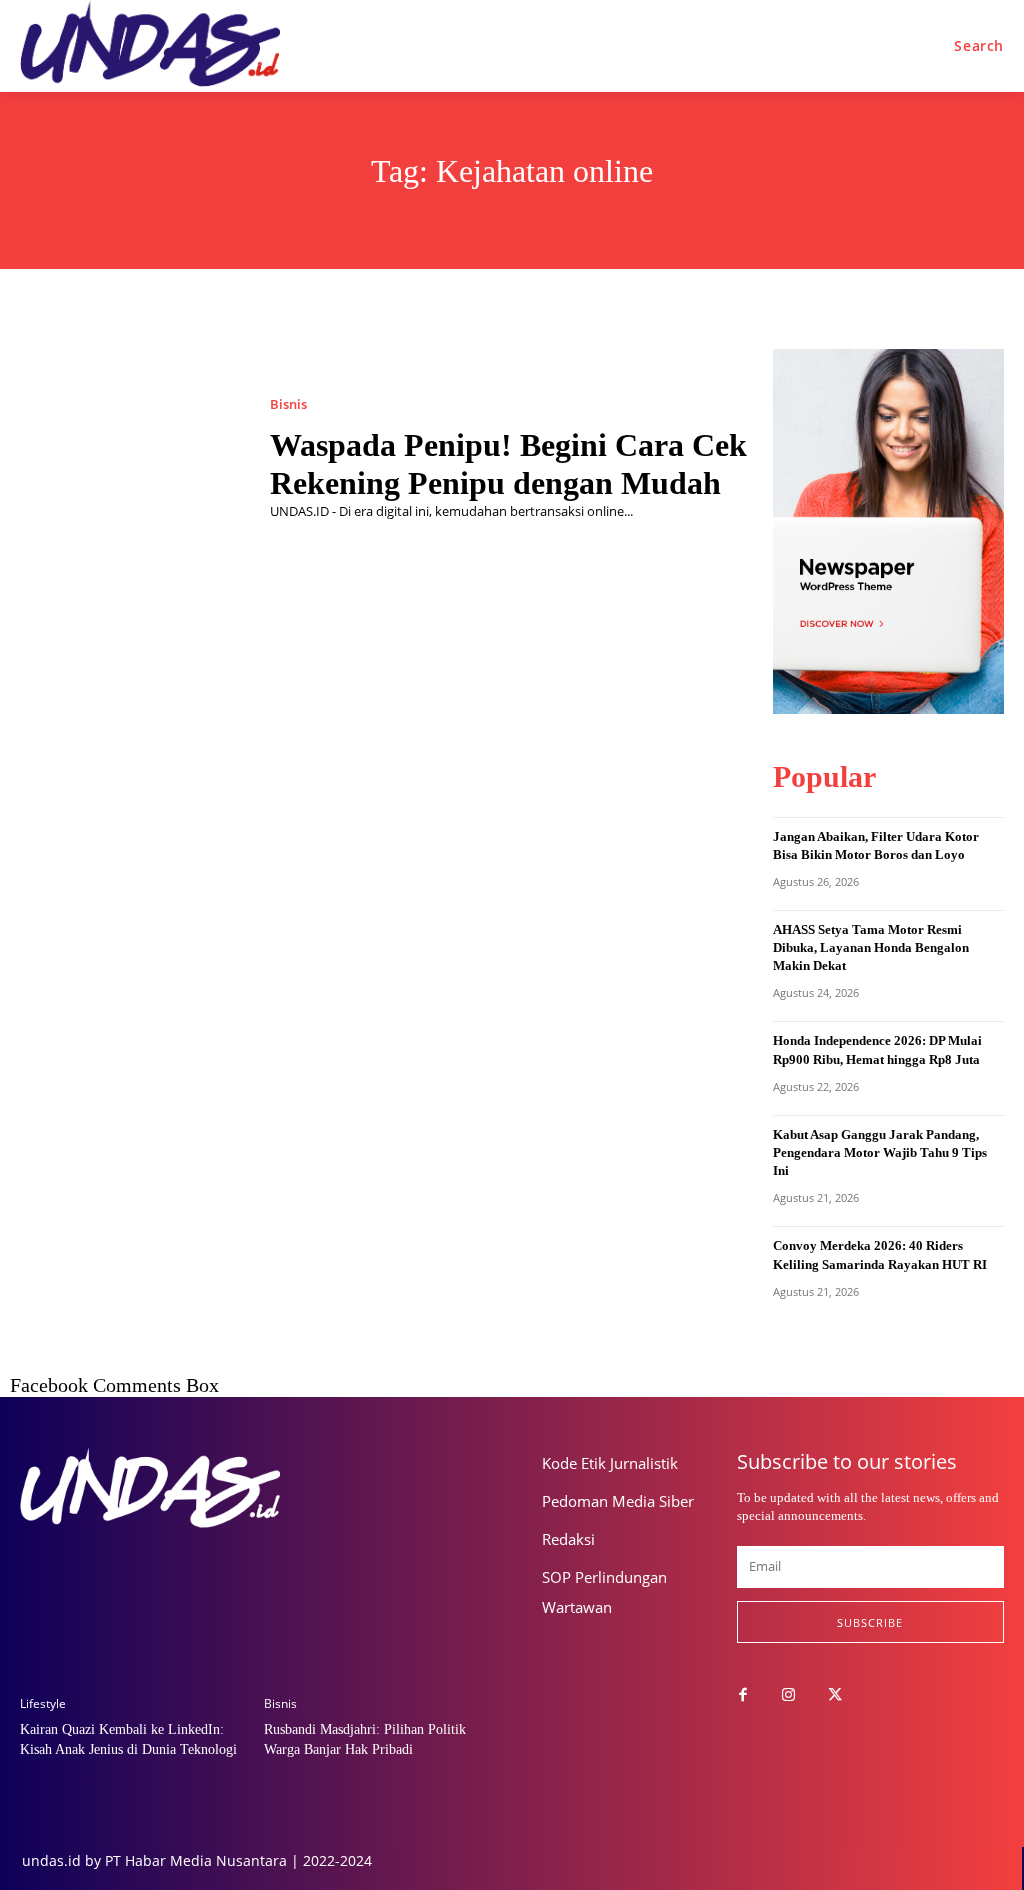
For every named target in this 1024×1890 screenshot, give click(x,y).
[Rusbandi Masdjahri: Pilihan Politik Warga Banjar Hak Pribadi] (378, 1598)
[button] (979, 46)
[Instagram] (789, 1696)
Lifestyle (43, 1704)
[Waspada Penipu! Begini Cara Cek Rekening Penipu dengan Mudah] (130, 459)
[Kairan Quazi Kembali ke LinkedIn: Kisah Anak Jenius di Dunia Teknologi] (134, 1598)
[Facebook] (743, 1696)
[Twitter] (835, 1696)
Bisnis (288, 404)
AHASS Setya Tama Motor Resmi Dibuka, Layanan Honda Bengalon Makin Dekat (871, 947)
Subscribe (870, 1622)
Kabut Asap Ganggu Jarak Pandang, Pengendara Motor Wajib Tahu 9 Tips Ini (880, 1152)
